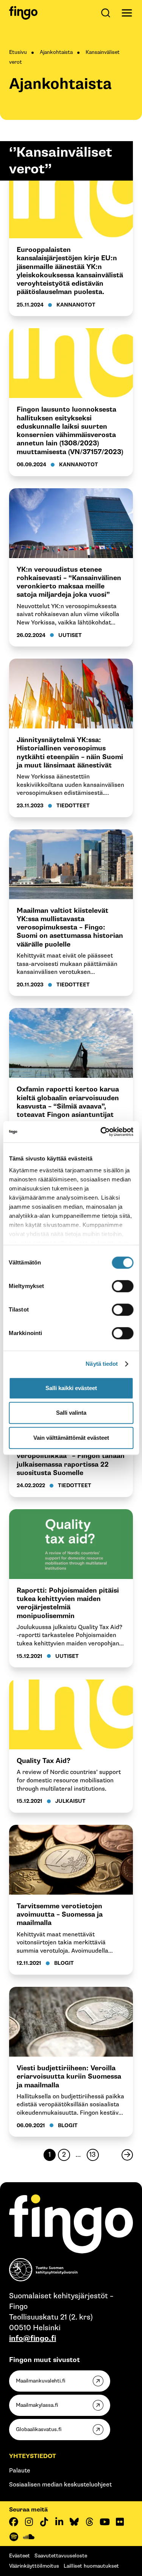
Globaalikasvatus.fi (39, 2429)
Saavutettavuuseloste (61, 2556)
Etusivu (18, 52)
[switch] (122, 1286)
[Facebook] (14, 2522)
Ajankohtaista (56, 52)
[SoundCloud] (29, 2537)
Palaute (20, 2471)
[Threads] (89, 2522)
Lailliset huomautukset (91, 2566)
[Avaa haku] (107, 13)
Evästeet (20, 2556)
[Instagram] (29, 2522)
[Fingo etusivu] (23, 13)
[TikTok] (44, 2522)
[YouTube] (105, 2522)
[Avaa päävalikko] (127, 13)
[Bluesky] (74, 2522)
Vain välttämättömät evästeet (71, 1438)
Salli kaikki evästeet (71, 1388)
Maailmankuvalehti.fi (41, 2381)
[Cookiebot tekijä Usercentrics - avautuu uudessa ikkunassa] (101, 1132)
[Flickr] (120, 2522)
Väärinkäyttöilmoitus (34, 2566)
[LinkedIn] (59, 2522)
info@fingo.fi (33, 2339)
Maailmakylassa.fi (37, 2405)
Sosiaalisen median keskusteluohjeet (60, 2485)
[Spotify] (14, 2537)
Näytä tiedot (102, 1364)
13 (91, 2156)
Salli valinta (71, 1413)
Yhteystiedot (33, 2456)
